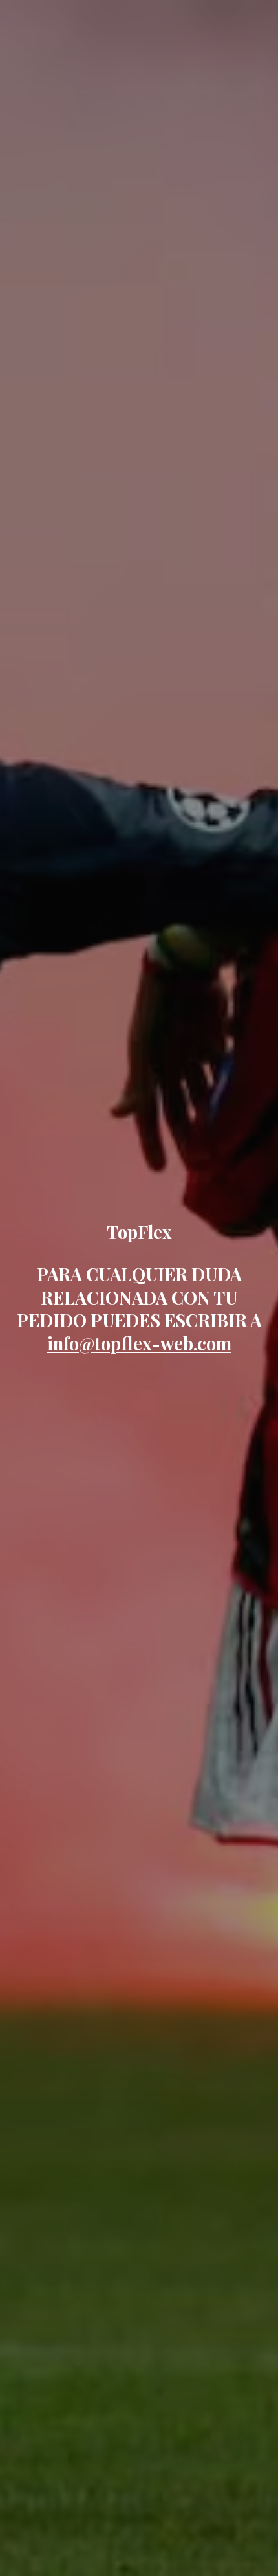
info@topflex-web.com (139, 1343)
